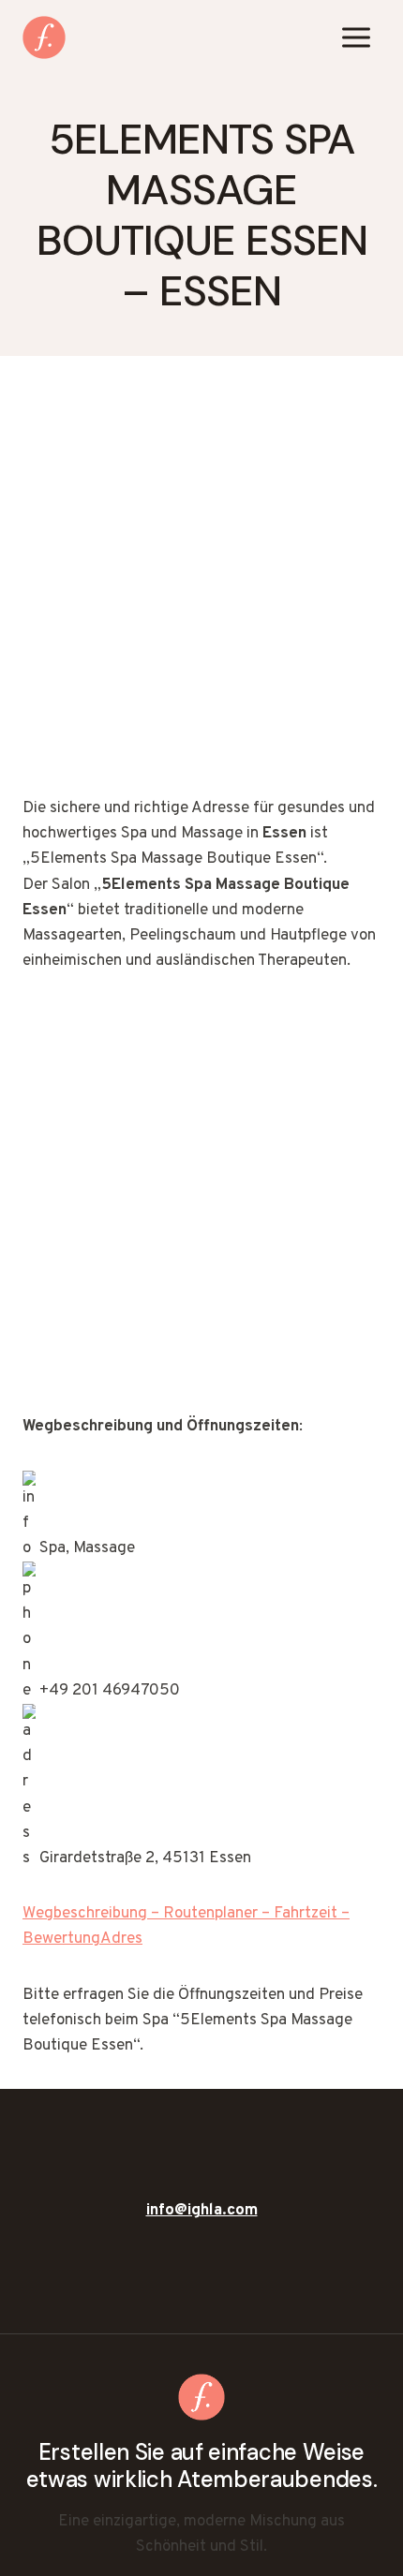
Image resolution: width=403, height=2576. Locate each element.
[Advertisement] (201, 587)
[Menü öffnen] (356, 37)
